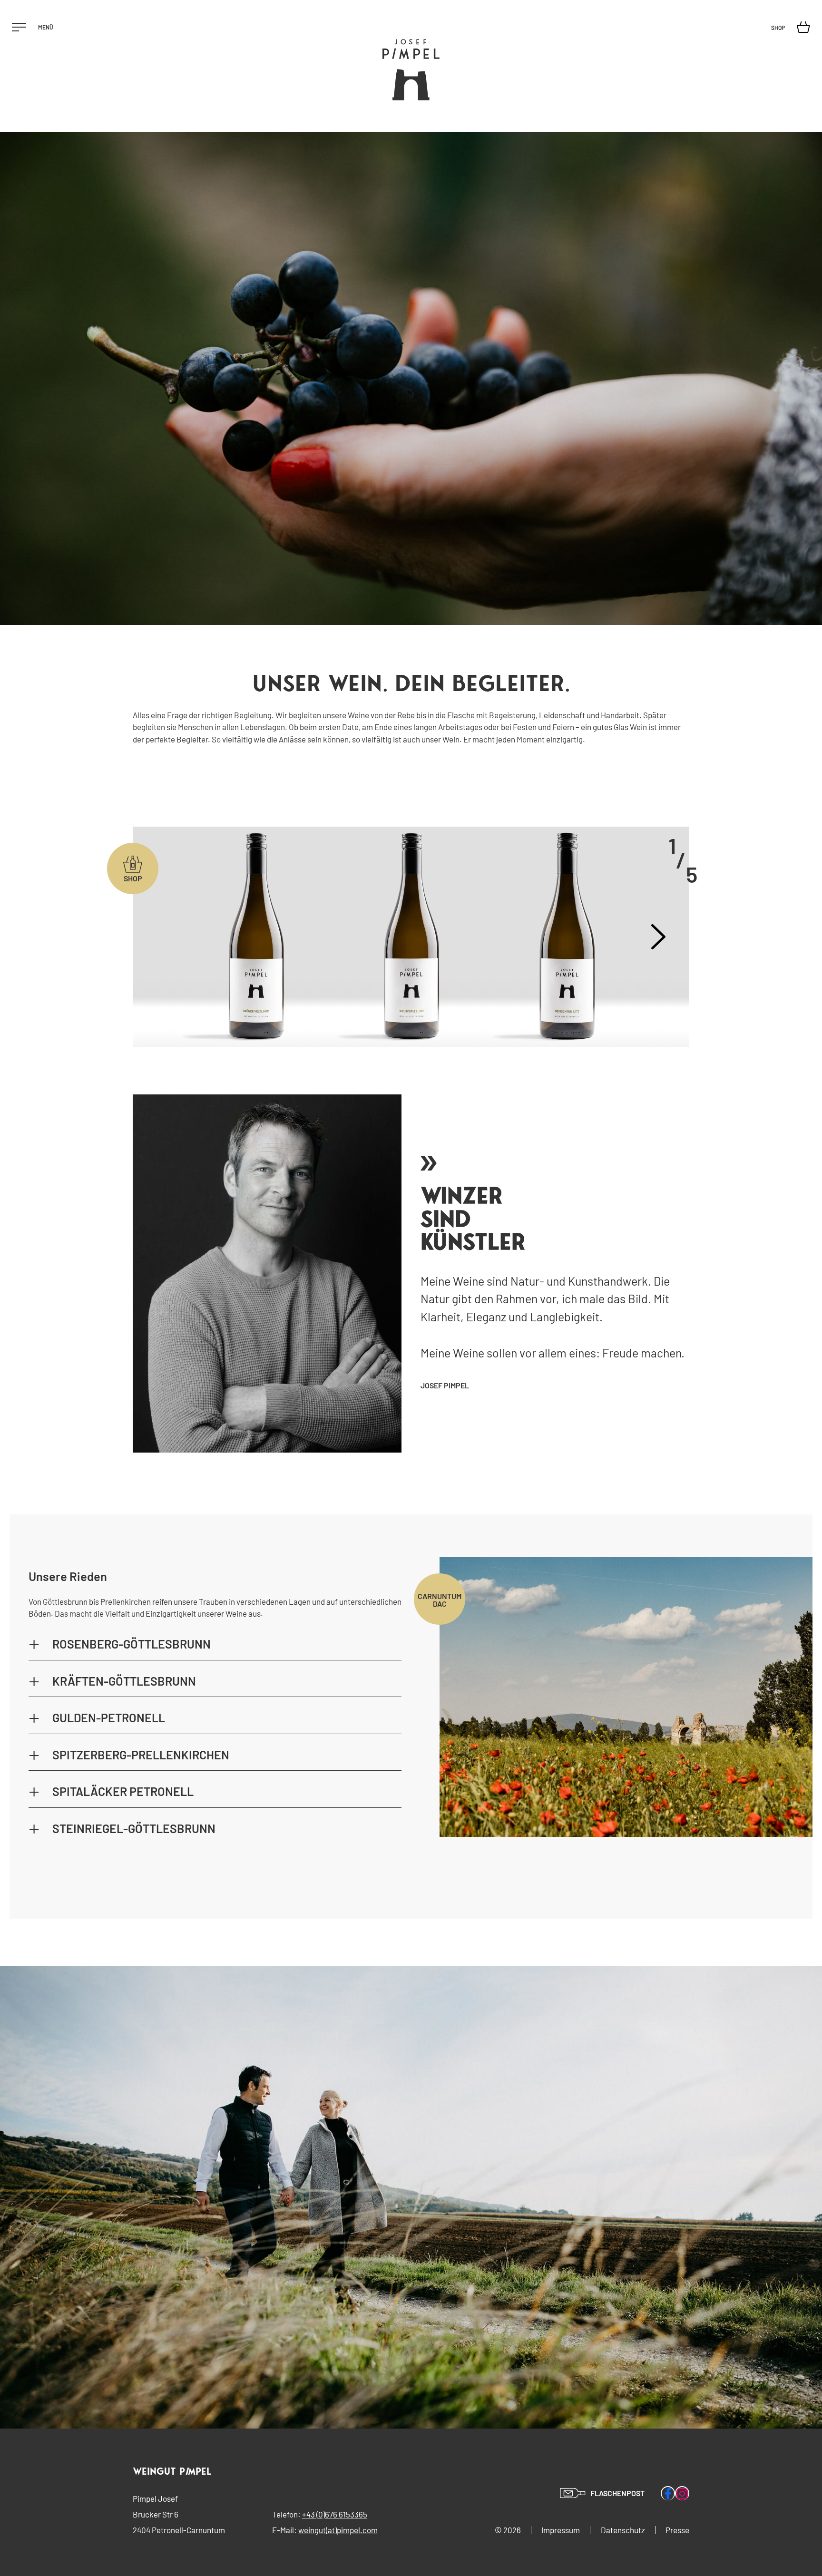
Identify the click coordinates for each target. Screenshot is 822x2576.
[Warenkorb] (806, 27)
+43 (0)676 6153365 (335, 2514)
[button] (215, 1645)
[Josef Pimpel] (411, 70)
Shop (778, 28)
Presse (677, 2530)
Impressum (561, 2530)
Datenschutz (623, 2530)
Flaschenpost (617, 2493)
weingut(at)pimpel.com (338, 2530)
